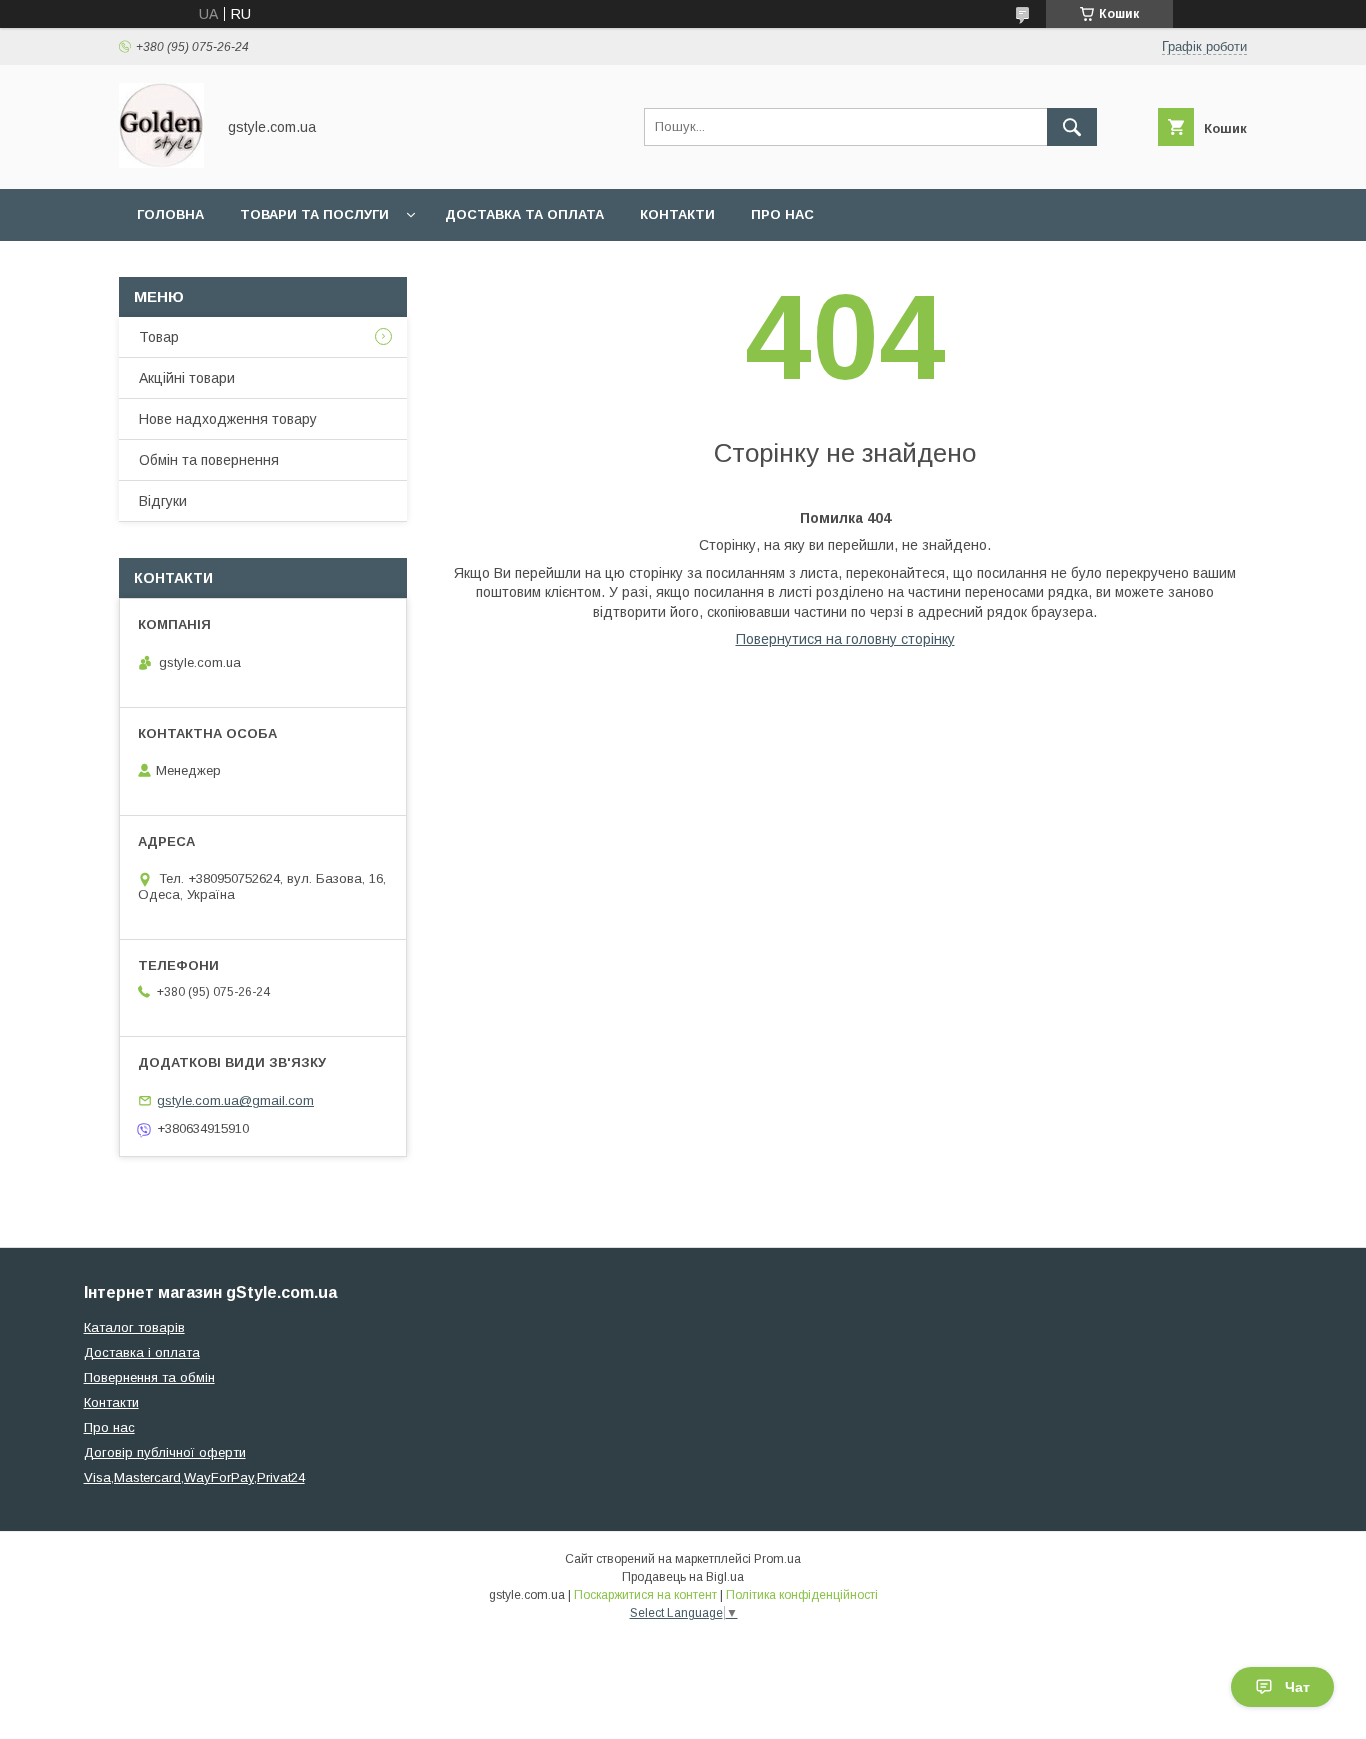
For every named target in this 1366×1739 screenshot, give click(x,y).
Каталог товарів (134, 1327)
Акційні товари (187, 378)
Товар (159, 337)
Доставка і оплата (142, 1352)
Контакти (677, 214)
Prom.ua (777, 1559)
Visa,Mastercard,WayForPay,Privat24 (194, 1477)
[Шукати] (1072, 127)
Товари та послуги (314, 214)
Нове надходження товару (228, 419)
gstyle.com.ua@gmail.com (235, 1100)
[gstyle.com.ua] (161, 163)
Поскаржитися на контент (645, 1595)
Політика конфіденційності (802, 1595)
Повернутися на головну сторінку (845, 639)
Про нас (782, 214)
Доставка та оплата (524, 214)
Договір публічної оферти (165, 1452)
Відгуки (163, 501)
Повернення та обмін (149, 1377)
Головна (170, 214)
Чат (1297, 1687)
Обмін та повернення (209, 460)
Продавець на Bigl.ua (683, 1577)
